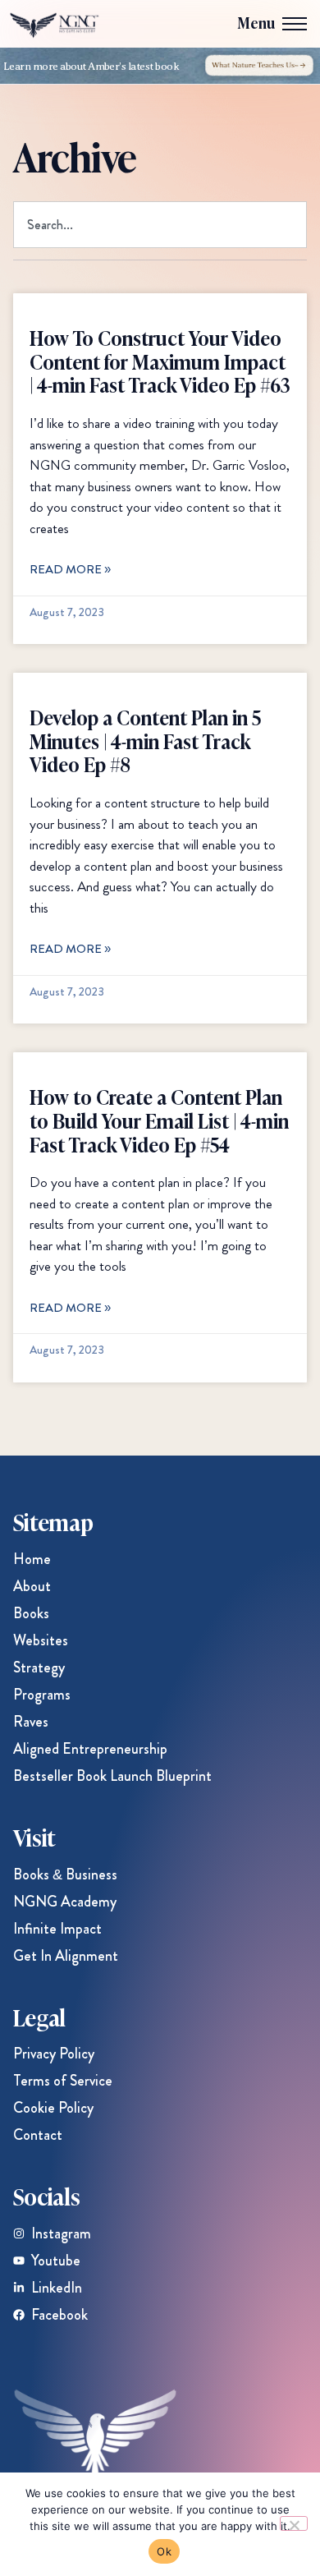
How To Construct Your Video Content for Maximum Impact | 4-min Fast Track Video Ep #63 (160, 361)
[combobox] (160, 225)
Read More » (70, 569)
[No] (294, 2523)
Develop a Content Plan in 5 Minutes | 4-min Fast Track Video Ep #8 (145, 741)
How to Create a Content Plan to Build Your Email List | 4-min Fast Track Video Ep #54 (159, 1120)
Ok (164, 2551)
